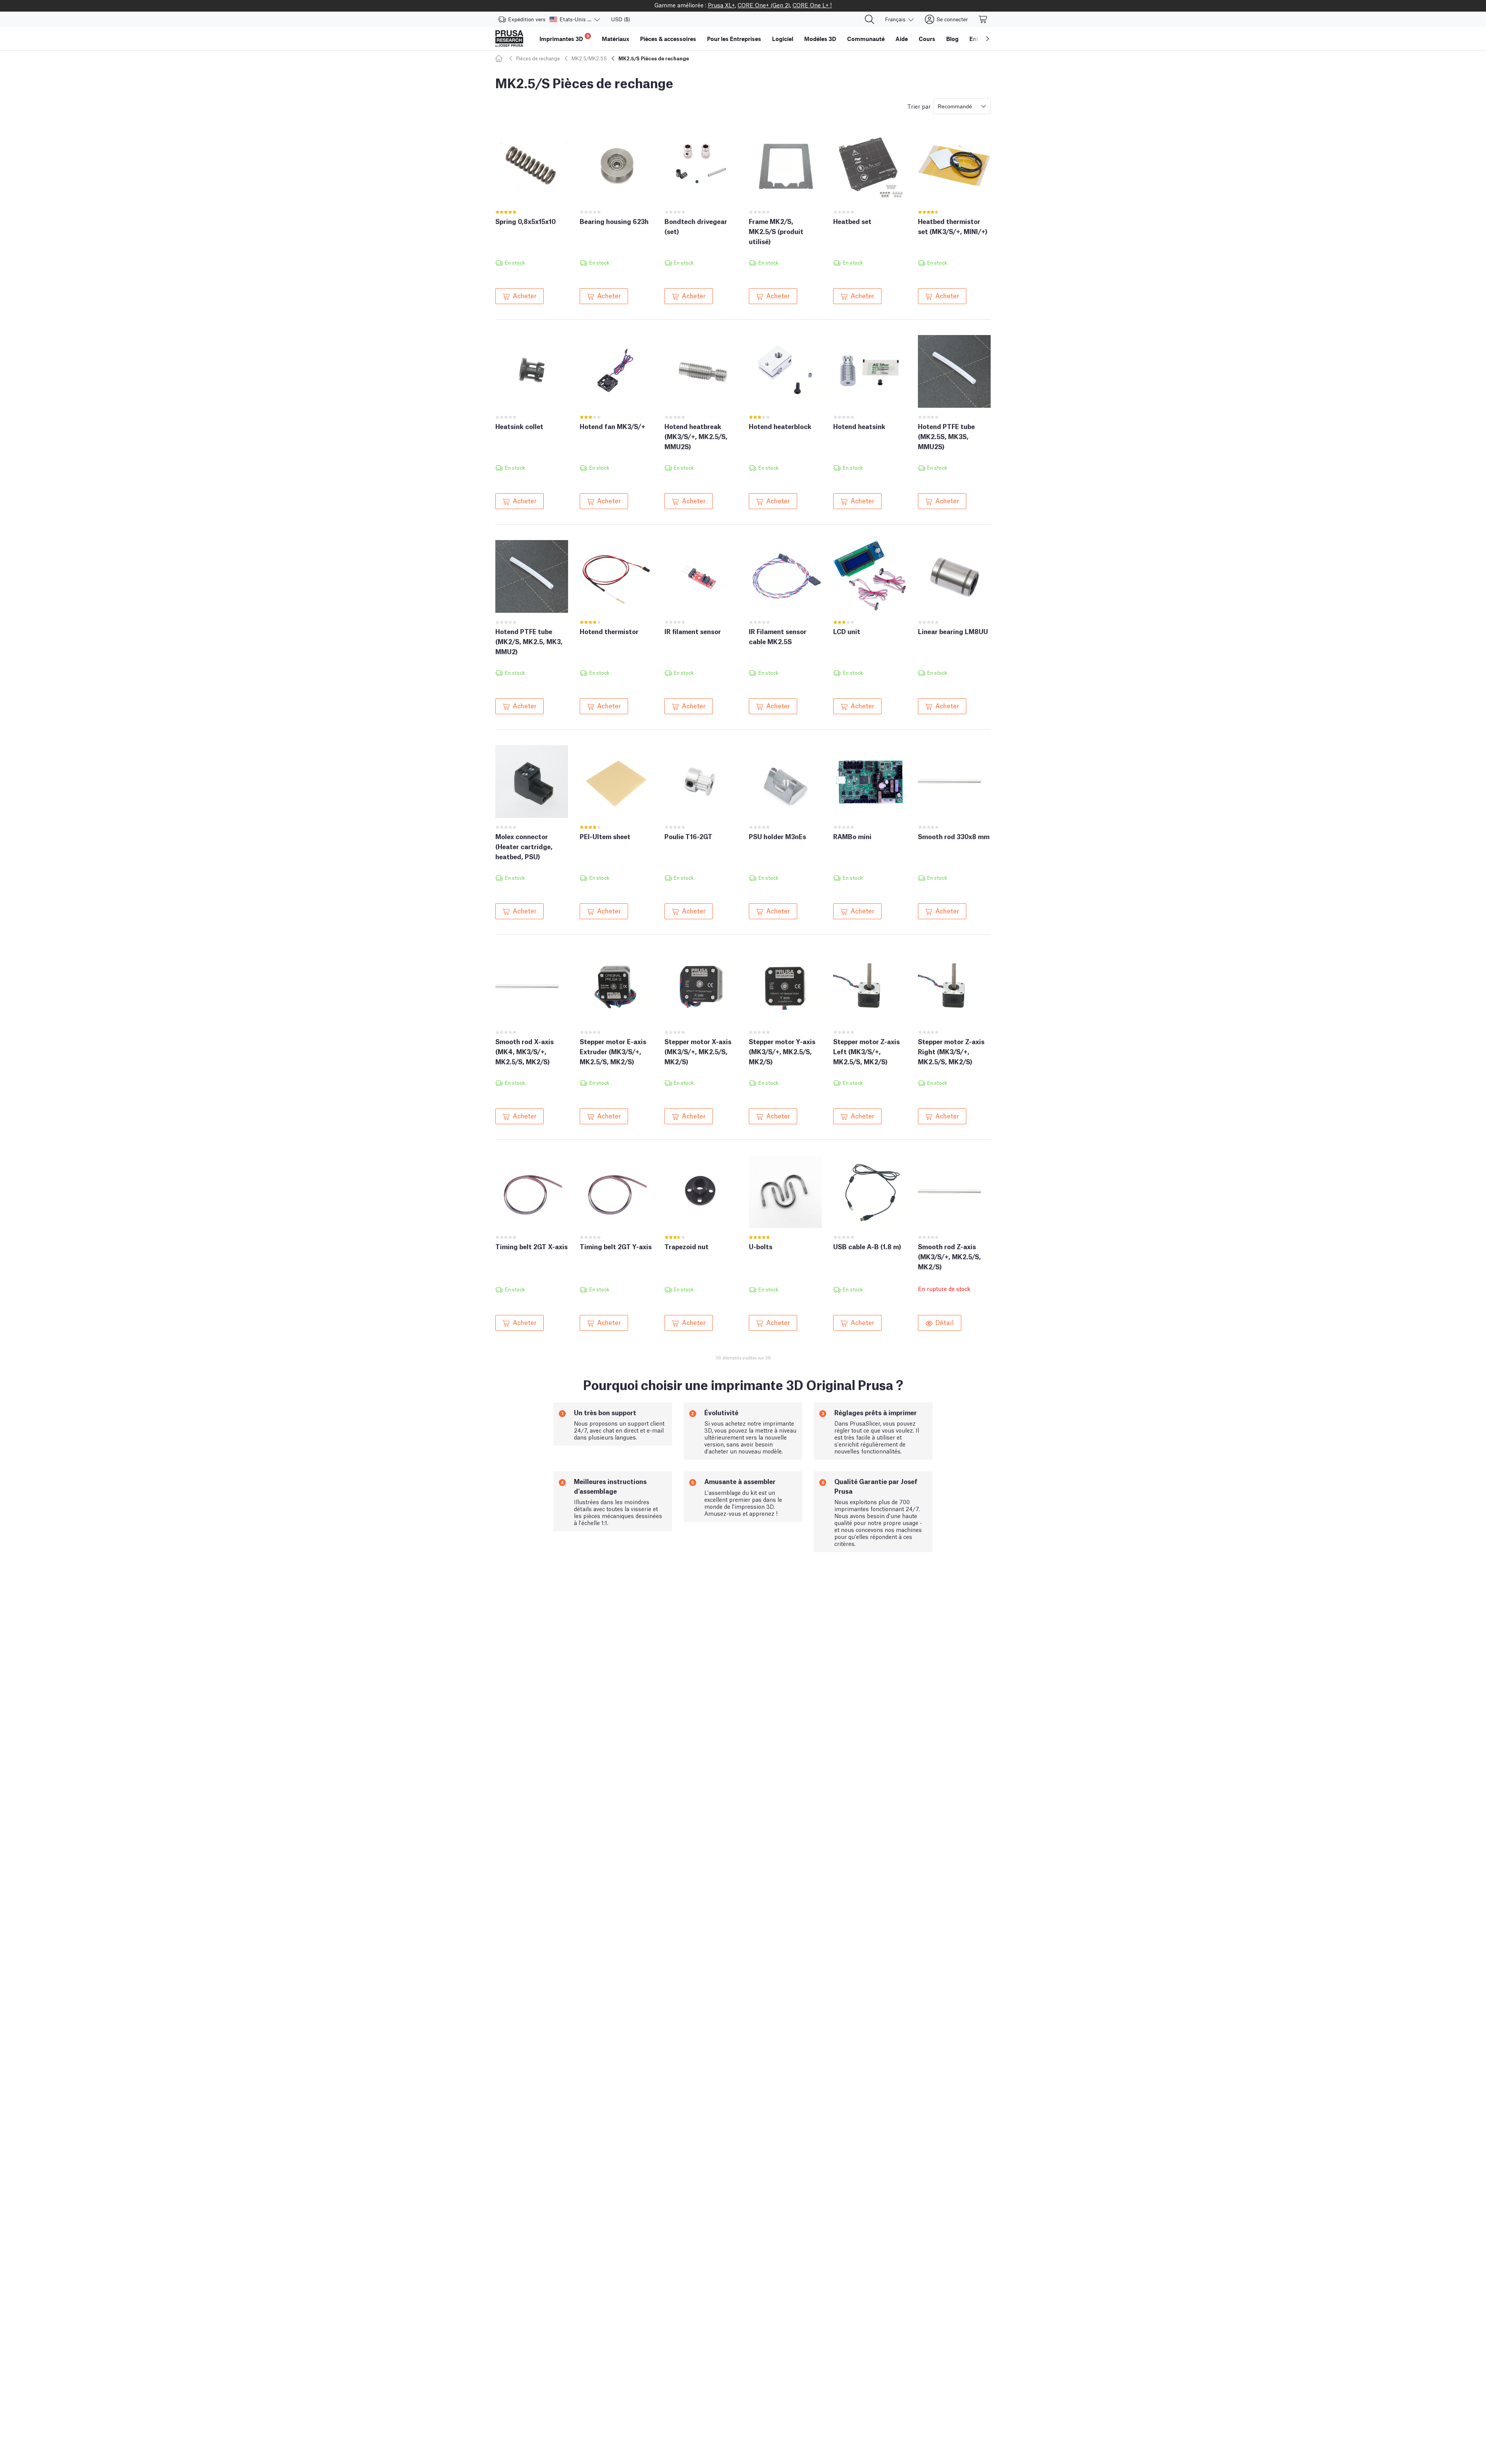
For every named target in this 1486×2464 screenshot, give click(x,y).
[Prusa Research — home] (509, 39)
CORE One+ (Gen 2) (764, 5)
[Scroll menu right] (988, 39)
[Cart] (983, 19)
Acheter (525, 295)
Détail (945, 1322)
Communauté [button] (866, 39)
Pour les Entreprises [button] (734, 39)
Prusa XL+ (721, 5)
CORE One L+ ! (812, 5)
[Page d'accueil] (500, 58)
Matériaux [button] (615, 39)
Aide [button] (902, 39)
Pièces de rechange (538, 58)
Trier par (919, 106)
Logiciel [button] (783, 39)
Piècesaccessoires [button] (668, 39)
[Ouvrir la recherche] (870, 19)
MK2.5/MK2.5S (589, 58)
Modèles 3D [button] (820, 39)
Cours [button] (927, 39)
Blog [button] (952, 39)
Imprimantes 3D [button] (564, 38)
